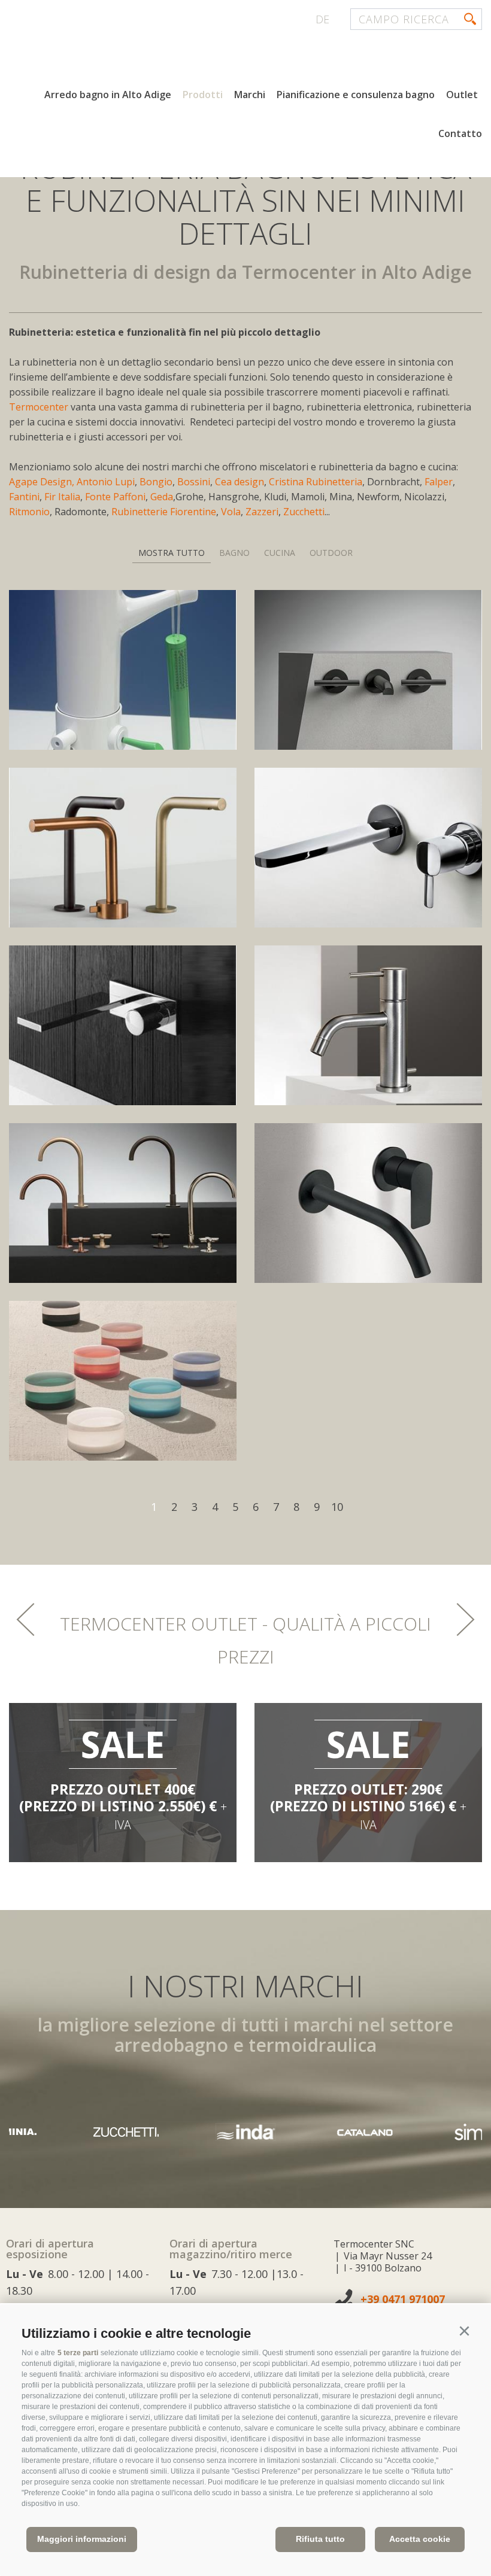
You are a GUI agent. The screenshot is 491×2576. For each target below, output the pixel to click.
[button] (464, 2331)
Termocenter (40, 407)
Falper (439, 482)
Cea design (240, 482)
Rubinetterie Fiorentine (164, 512)
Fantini (24, 497)
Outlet (462, 95)
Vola (231, 512)
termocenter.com (153, 56)
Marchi (250, 95)
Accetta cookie (420, 2539)
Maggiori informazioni (82, 2539)
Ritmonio (29, 512)
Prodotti (203, 95)
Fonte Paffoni (115, 497)
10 (337, 1507)
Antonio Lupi (106, 482)
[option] (123, 1783)
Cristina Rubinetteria (316, 482)
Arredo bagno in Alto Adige (108, 95)
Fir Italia (62, 497)
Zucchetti (304, 512)
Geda (162, 497)
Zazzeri (262, 512)
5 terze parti (78, 2353)
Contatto (460, 133)
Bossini (194, 482)
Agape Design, (42, 482)
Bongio (156, 482)
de (322, 19)
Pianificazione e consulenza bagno (356, 95)
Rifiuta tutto (320, 2539)
